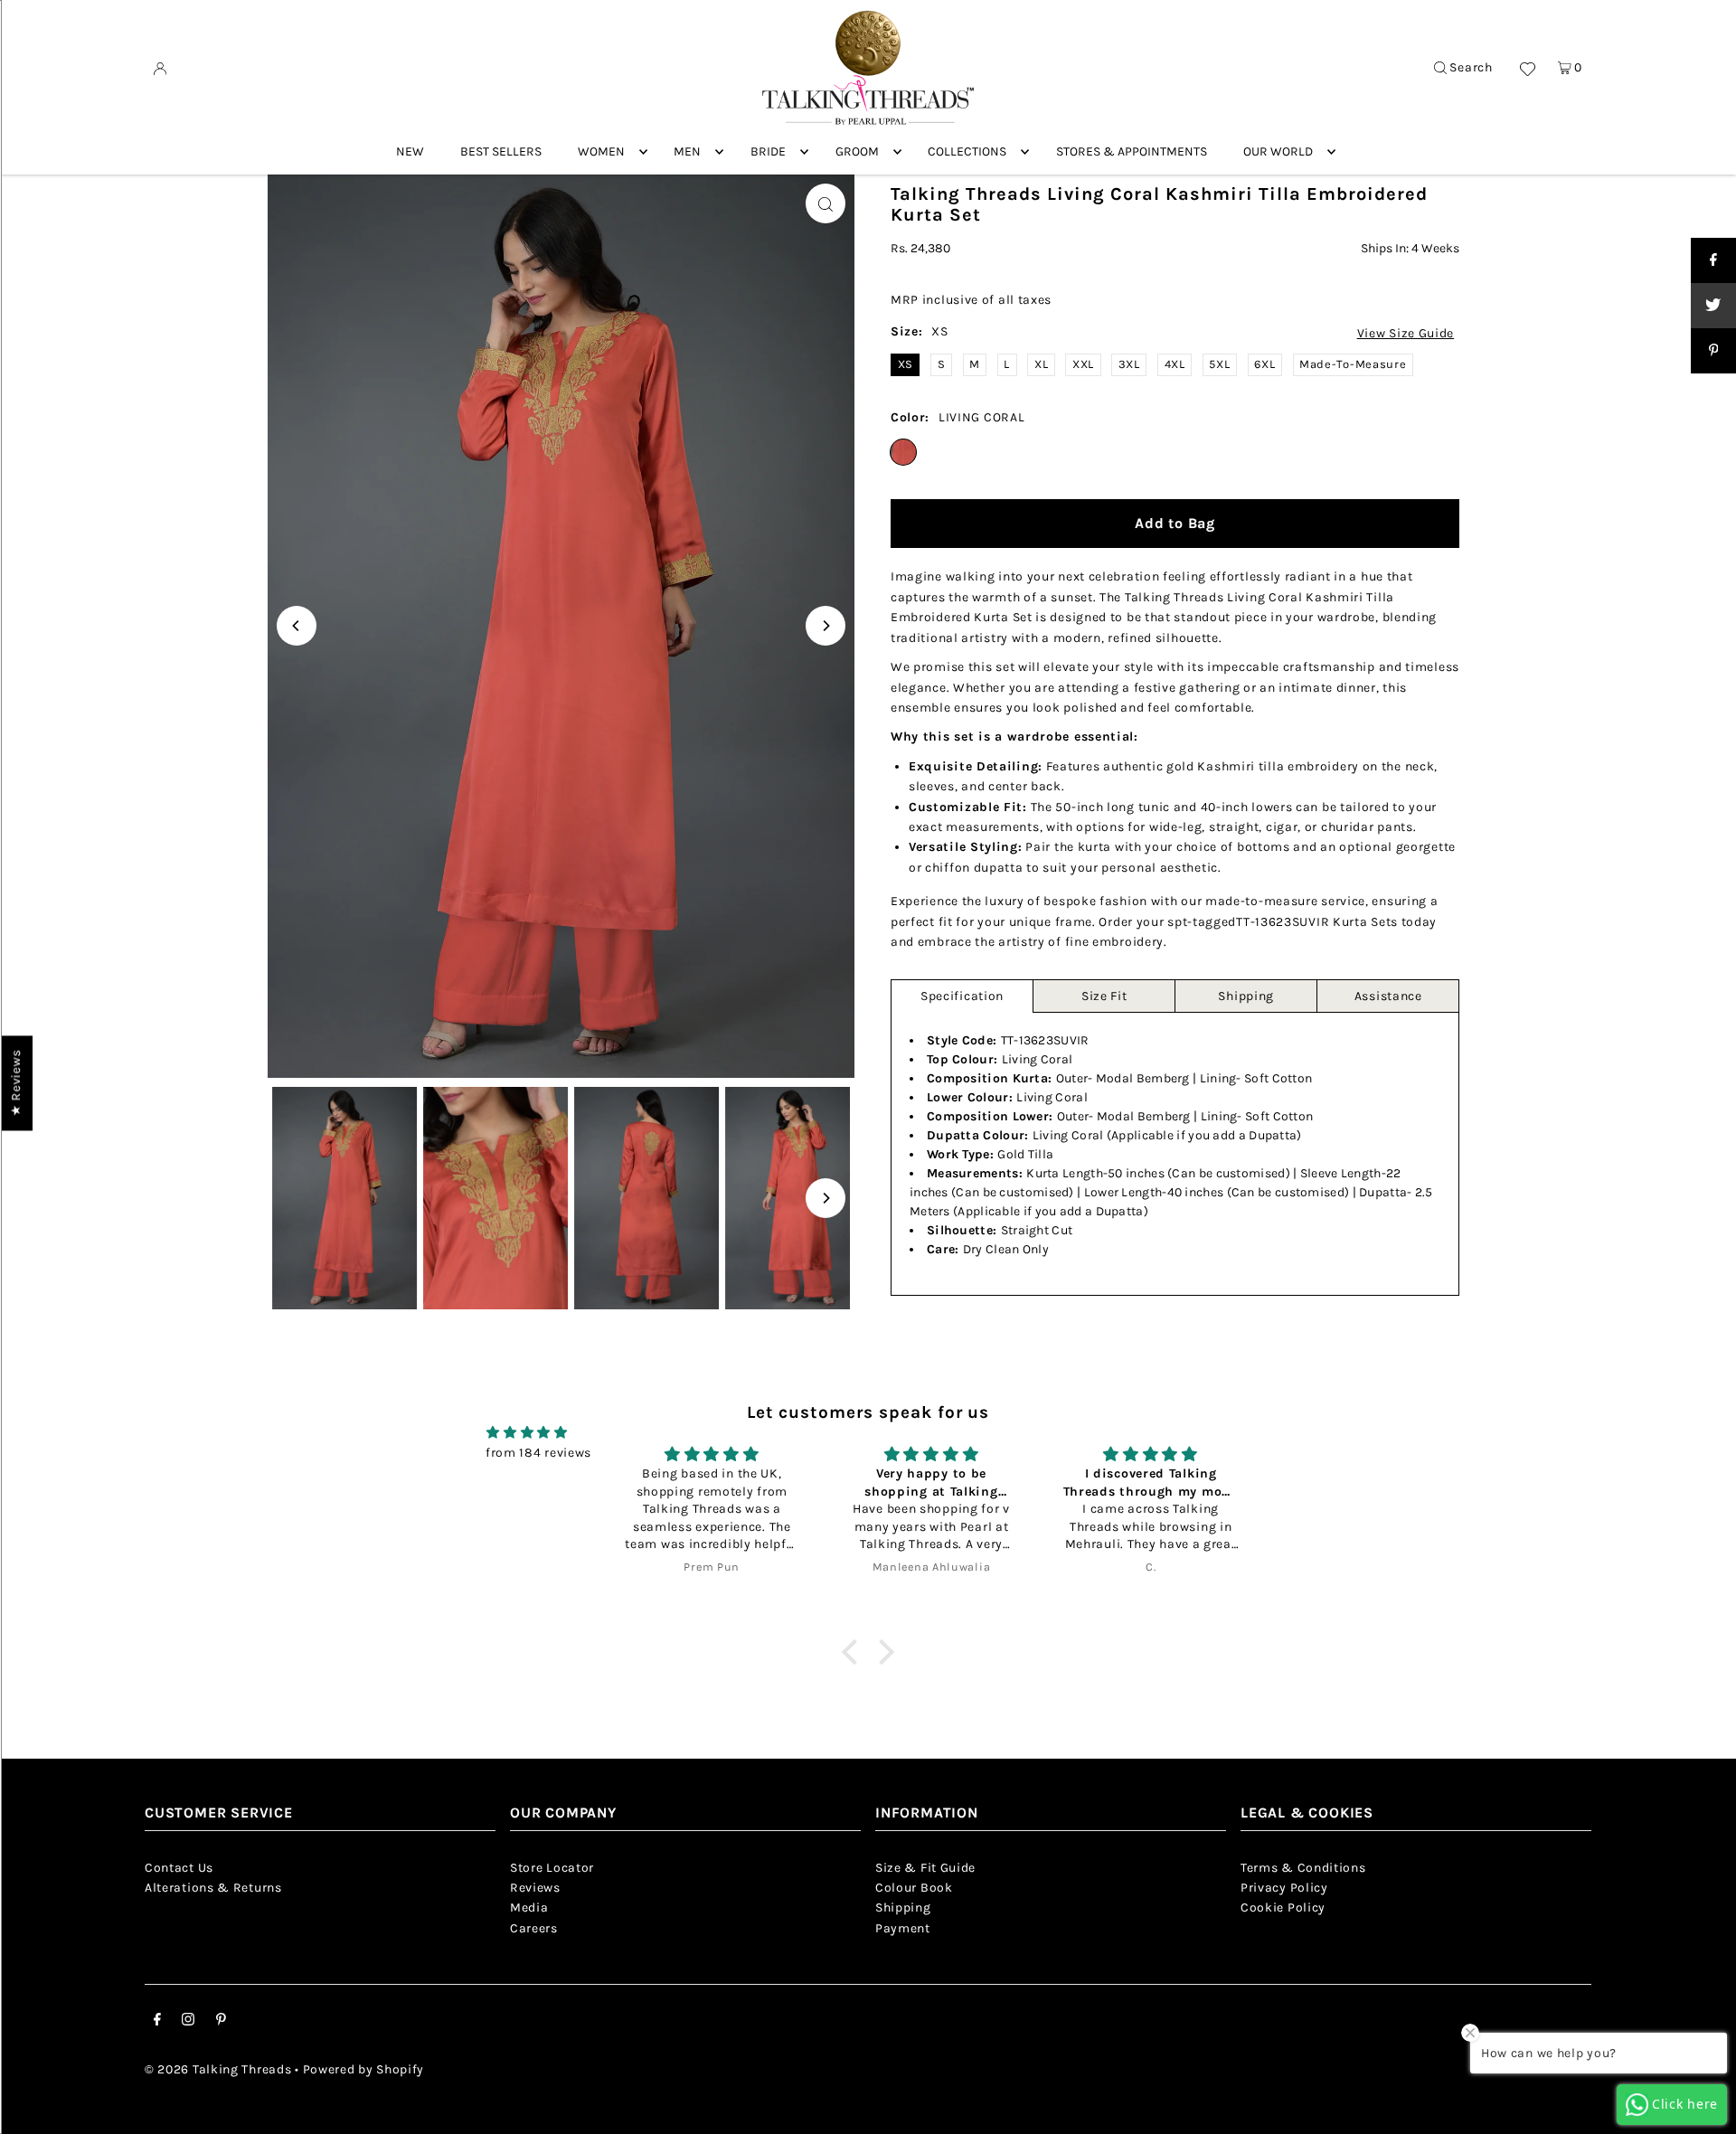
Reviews (535, 1888)
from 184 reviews (538, 1453)
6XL (1264, 364)
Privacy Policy (1284, 1888)
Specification (962, 996)
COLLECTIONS (967, 151)
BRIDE (768, 151)
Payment (903, 1928)
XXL (1083, 364)
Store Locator (552, 1868)
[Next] (826, 626)
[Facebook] (157, 2022)
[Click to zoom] (826, 203)
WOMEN (601, 151)
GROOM (857, 151)
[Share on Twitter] (1713, 306)
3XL (1129, 364)
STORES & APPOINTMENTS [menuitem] (1132, 151)
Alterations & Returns (213, 1888)
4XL (1175, 364)
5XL (1219, 364)
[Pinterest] (221, 2022)
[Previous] (297, 626)
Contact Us (179, 1868)
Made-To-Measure (1353, 364)
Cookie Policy (1283, 1907)
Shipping (1246, 996)
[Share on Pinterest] (1713, 351)
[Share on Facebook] (1713, 260)
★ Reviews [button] (16, 1083)
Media (529, 1907)
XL (1041, 364)
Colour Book (914, 1888)
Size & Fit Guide (925, 1868)
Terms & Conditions (1303, 1868)
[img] (527, 1433)
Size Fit (1104, 996)
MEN (687, 151)
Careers (534, 1928)
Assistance (1388, 996)
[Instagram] (188, 2022)
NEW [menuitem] (410, 151)
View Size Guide (1406, 334)
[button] (854, 1651)
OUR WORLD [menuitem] (1278, 151)
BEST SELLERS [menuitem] (501, 151)
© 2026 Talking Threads (218, 2069)
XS (906, 364)
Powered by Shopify (364, 2069)
